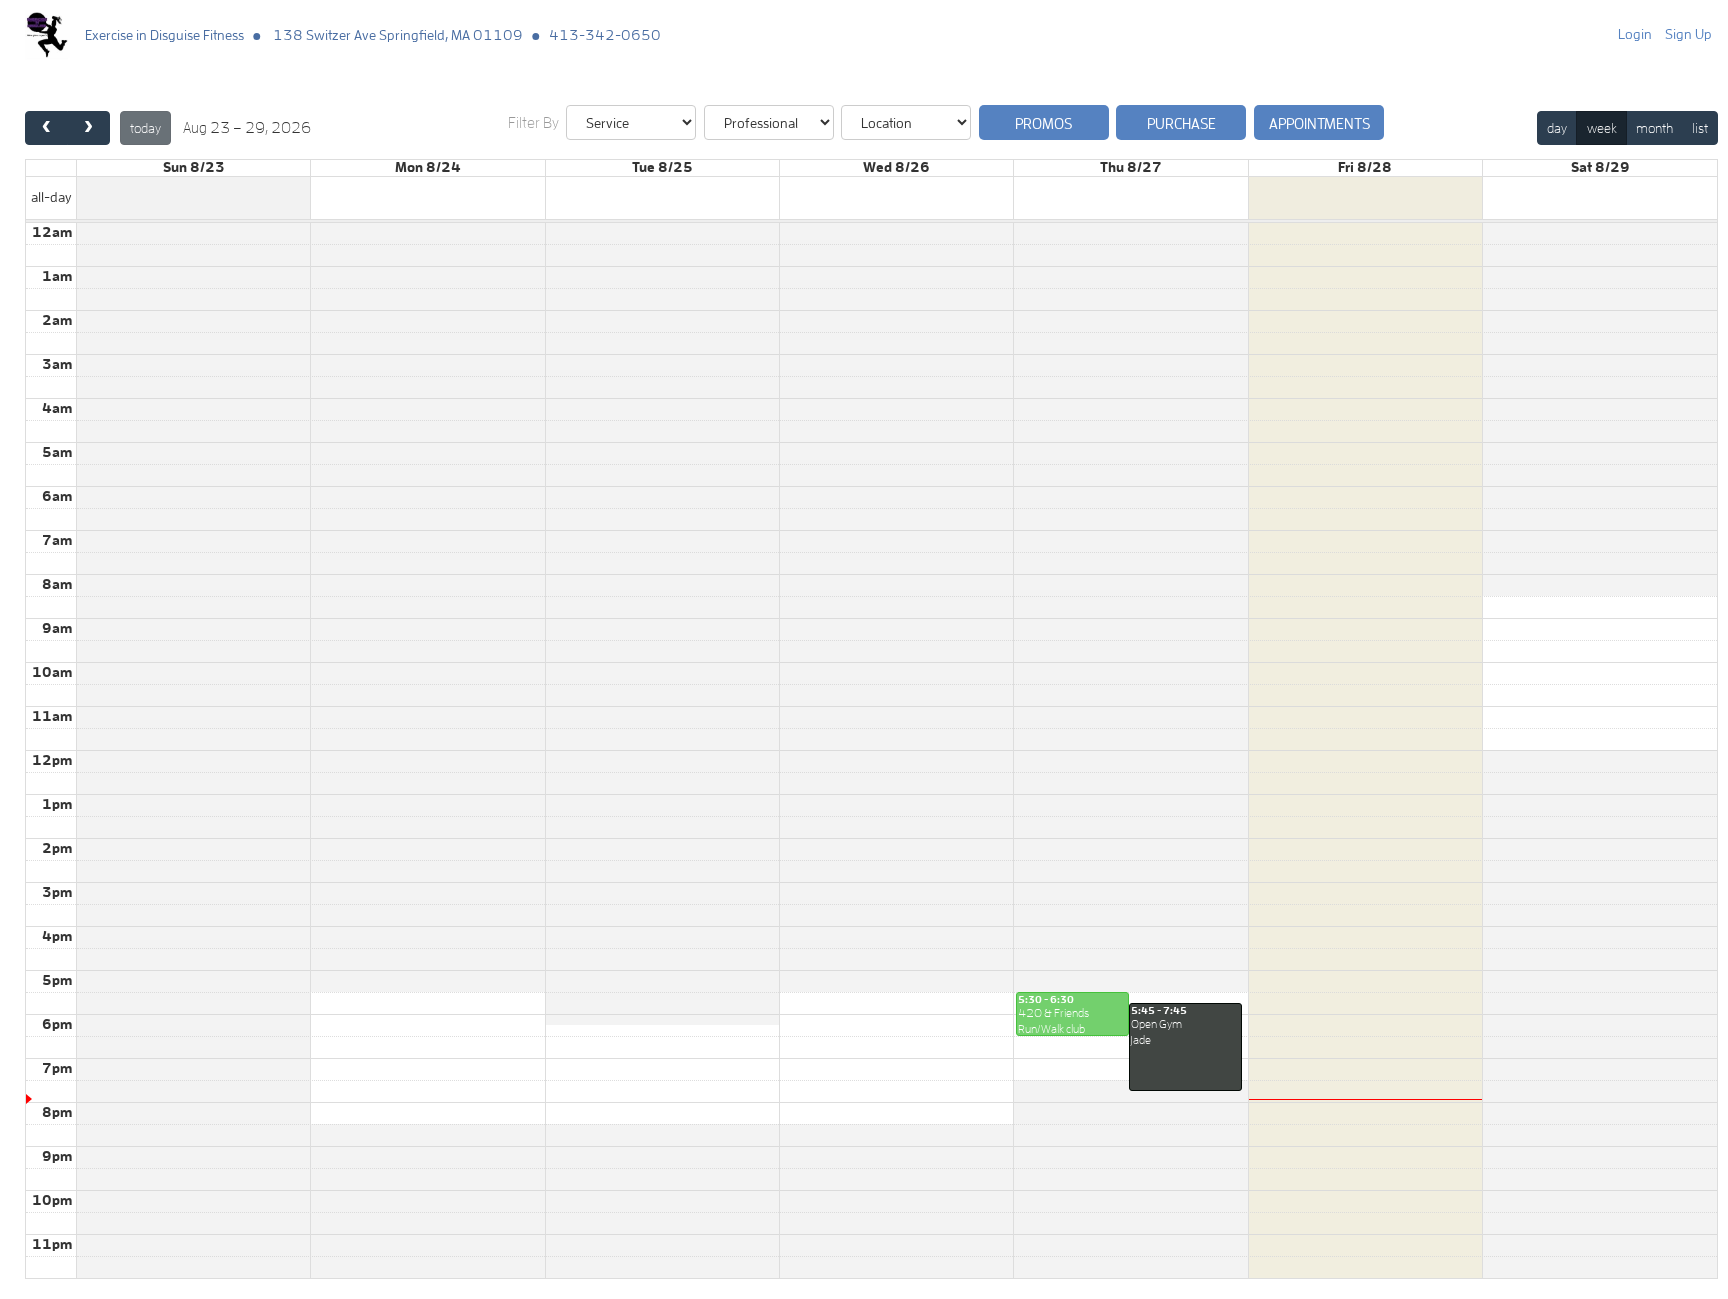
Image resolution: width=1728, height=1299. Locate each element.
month (1654, 128)
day (1557, 128)
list (1700, 128)
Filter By (533, 122)
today (145, 128)
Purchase (1181, 123)
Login (1635, 34)
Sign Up (1688, 34)
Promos (1043, 123)
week (1602, 128)
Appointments (1319, 123)
